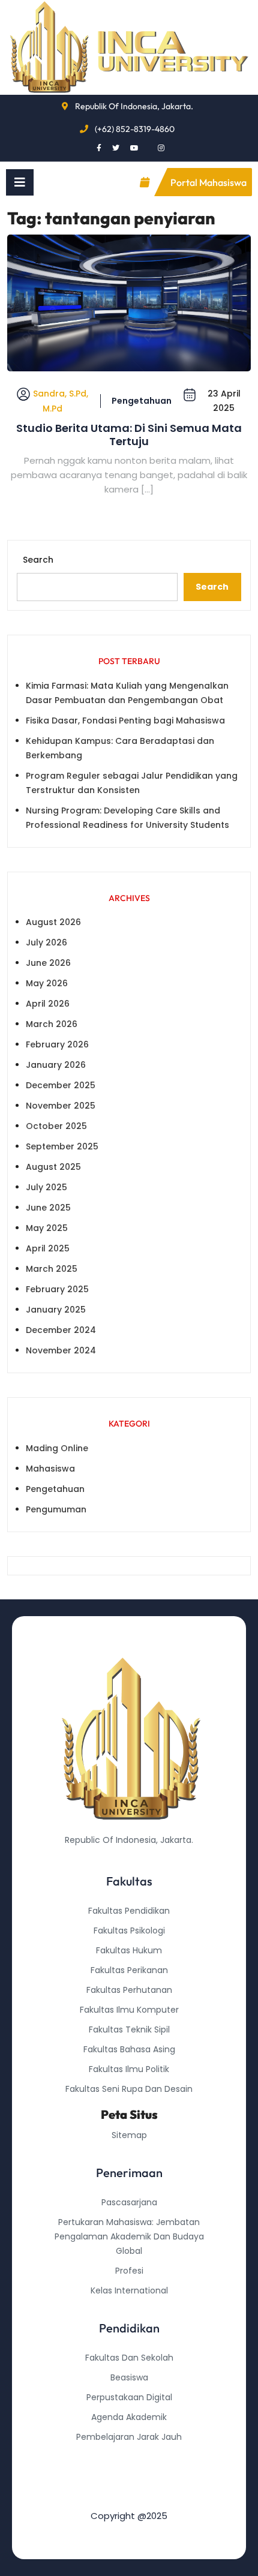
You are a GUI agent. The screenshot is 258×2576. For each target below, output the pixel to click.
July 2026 (46, 942)
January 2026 (56, 1065)
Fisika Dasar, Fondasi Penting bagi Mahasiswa (125, 720)
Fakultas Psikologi (129, 1931)
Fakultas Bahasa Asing (129, 2049)
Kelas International (129, 2290)
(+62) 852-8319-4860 (135, 129)
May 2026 (47, 983)
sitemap (129, 2135)
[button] (20, 182)
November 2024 (61, 1350)
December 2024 (61, 1330)
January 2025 (56, 1310)
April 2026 (48, 1004)
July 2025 (46, 1187)
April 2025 (48, 1248)
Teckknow (129, 2496)
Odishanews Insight (129, 2457)
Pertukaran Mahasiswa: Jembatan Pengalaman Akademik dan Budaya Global (129, 2236)
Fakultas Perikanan (129, 1970)
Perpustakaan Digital (129, 2397)
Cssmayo (129, 2476)
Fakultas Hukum (129, 1950)
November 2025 (61, 1106)
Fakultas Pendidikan (129, 1911)
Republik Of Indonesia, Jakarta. (134, 106)
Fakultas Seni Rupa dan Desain (129, 2089)
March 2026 (52, 1024)
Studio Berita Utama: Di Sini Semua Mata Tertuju (129, 435)
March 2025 (52, 1269)
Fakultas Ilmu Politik (129, 2069)
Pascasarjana (129, 2202)
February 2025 (57, 1289)
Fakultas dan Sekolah (129, 2358)
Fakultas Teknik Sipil (129, 2029)
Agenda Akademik (129, 2417)
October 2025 (56, 1126)
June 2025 (48, 1208)
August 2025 (53, 1167)
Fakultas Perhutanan (129, 1990)
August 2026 (53, 922)
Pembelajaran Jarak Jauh (129, 2437)
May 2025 (47, 1228)
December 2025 (61, 1085)
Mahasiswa (50, 1469)
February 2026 (57, 1044)
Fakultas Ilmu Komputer (129, 2010)
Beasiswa (129, 2377)
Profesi (129, 2271)
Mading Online (57, 1448)
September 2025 (62, 1146)
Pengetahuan (142, 401)
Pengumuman (56, 1509)
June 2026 (48, 963)
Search (38, 560)
